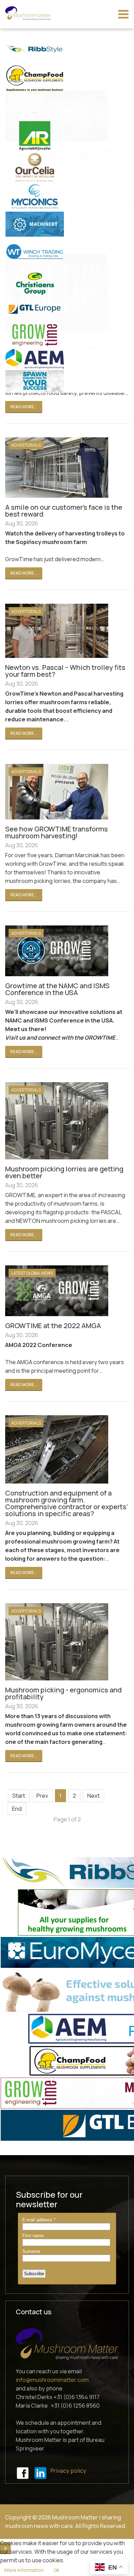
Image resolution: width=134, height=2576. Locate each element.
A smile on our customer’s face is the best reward (64, 511)
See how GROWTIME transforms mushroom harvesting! (57, 832)
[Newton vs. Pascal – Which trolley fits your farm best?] (64, 631)
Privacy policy (68, 2471)
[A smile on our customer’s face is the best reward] (64, 468)
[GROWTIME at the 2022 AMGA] (64, 1291)
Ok (57, 2570)
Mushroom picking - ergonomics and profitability (63, 1693)
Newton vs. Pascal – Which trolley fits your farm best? (65, 671)
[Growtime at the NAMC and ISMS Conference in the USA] (64, 951)
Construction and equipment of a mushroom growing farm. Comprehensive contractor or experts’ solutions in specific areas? (66, 1503)
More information (24, 2570)
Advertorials (26, 445)
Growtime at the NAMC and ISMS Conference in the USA (57, 989)
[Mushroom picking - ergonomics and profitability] (64, 1642)
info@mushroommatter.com (52, 2380)
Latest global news (32, 1273)
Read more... (24, 407)
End (17, 1809)
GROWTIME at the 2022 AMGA (53, 1326)
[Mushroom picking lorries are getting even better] (64, 1121)
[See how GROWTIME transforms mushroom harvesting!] (64, 792)
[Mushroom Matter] (28, 13)
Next (93, 1795)
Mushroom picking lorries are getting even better (64, 1172)
